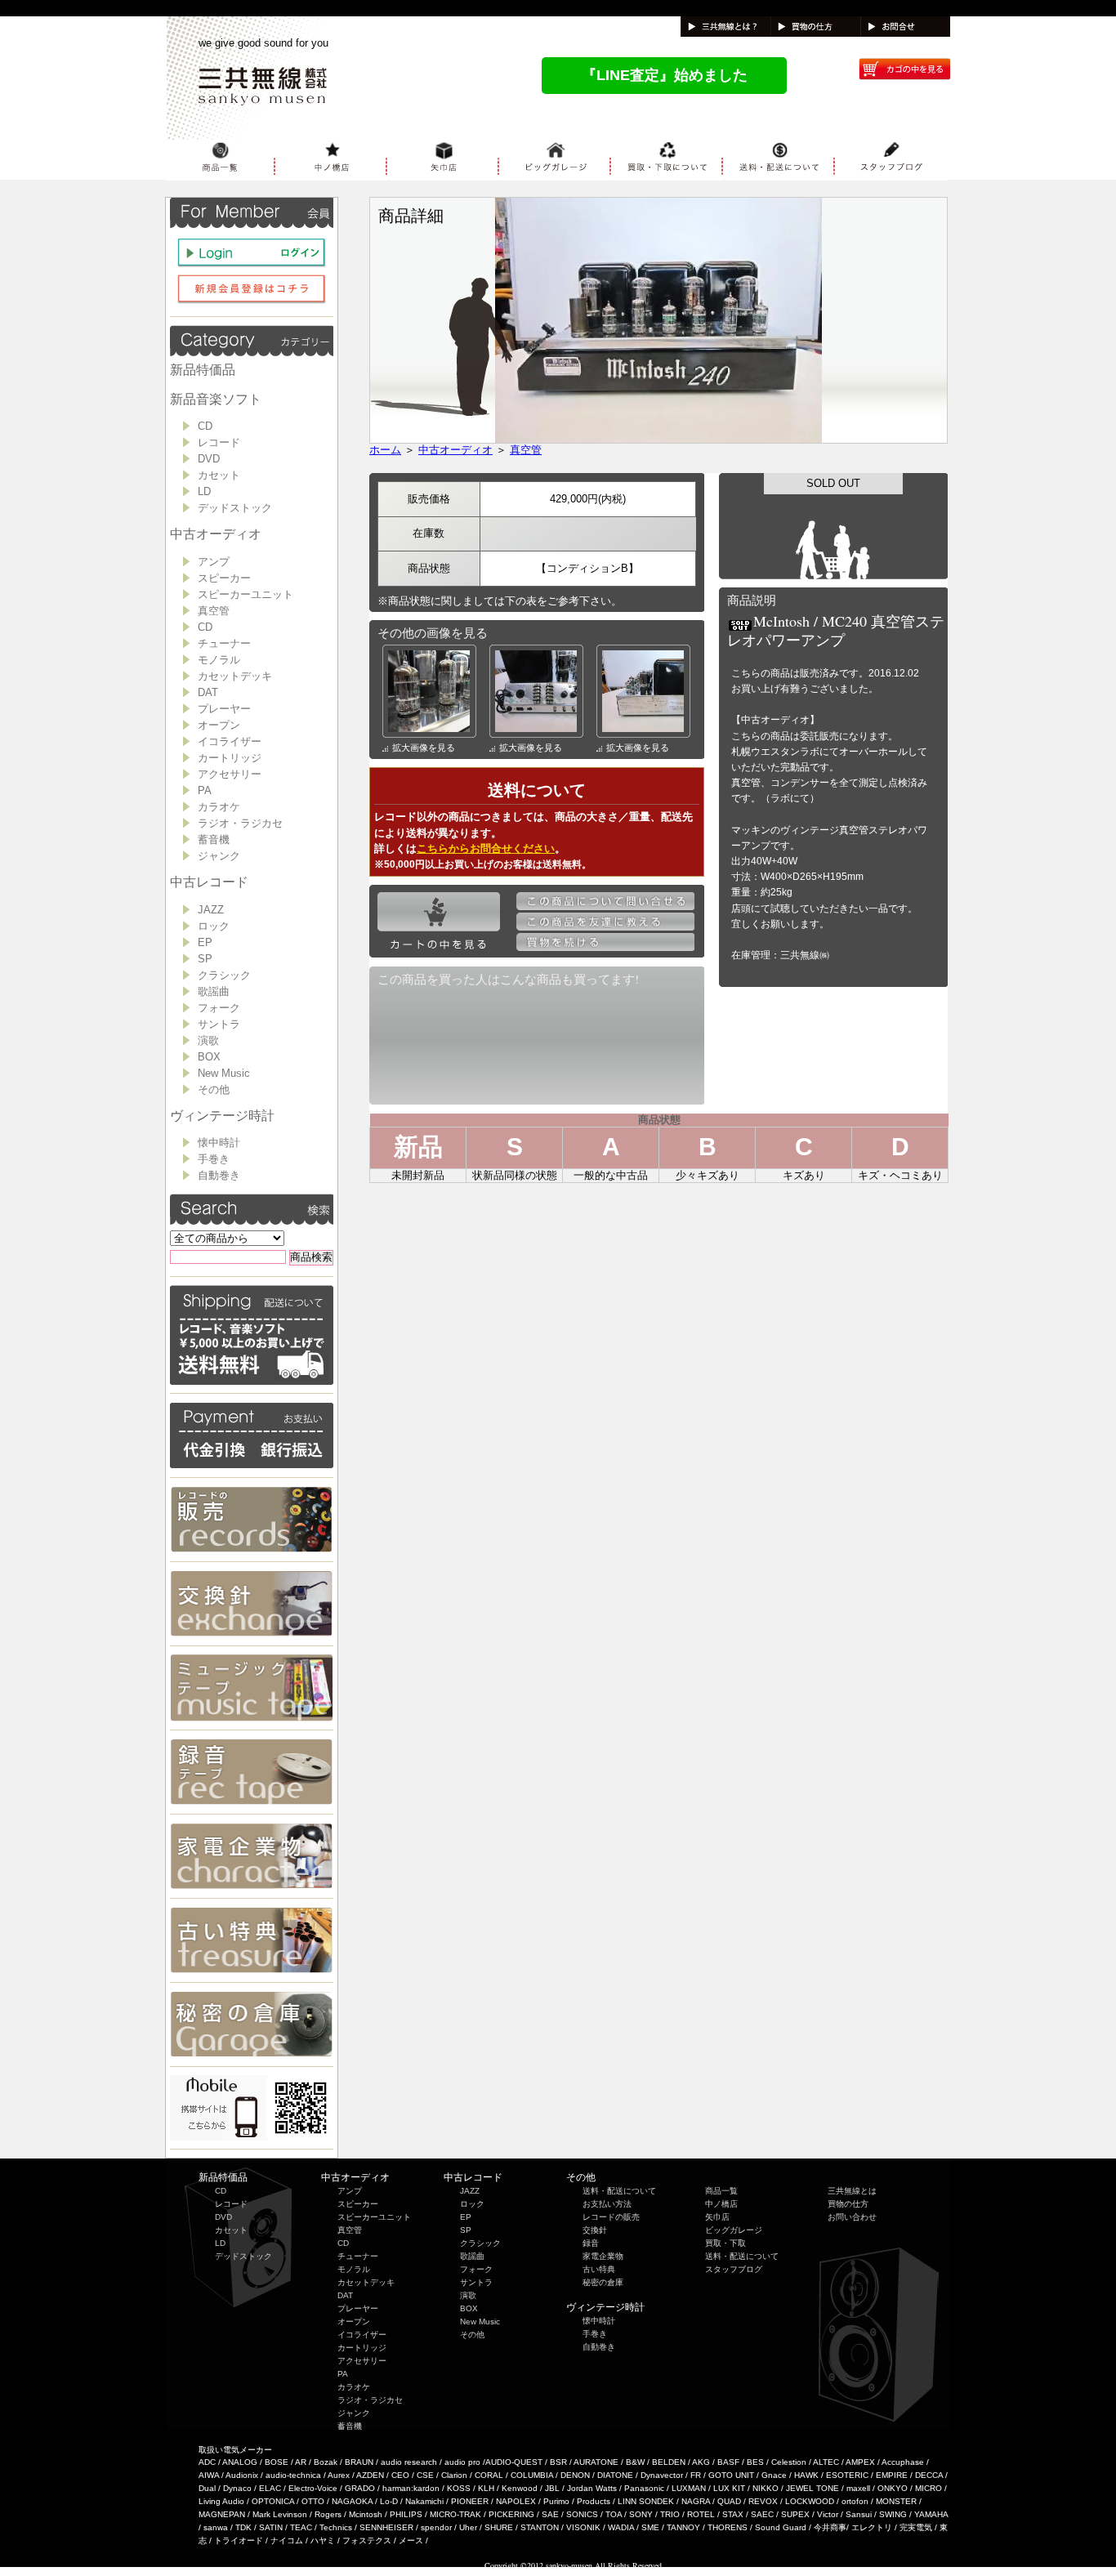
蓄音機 (214, 839)
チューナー (224, 643)
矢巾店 (717, 2217)
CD (205, 426)
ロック (214, 926)
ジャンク (219, 856)
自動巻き (219, 1175)
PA (205, 790)
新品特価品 (203, 370)
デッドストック (235, 508)
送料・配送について (619, 2191)
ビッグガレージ (734, 2230)
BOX (209, 1057)
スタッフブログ (734, 2269)
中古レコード (209, 882)
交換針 (595, 2230)
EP (205, 942)
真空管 (214, 611)
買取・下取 (725, 2243)
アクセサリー (230, 774)
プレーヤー (224, 709)
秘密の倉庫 (603, 2282)
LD (204, 491)
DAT (208, 692)
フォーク (219, 1008)
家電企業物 (603, 2256)
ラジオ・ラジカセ (240, 823)
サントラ (219, 1024)
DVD (209, 459)
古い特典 (599, 2269)
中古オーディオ (216, 534)
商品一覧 (721, 2191)
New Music (224, 1073)
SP (205, 959)
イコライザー (230, 741)
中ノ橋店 (721, 2204)
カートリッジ (230, 758)
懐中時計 (219, 1143)
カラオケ (219, 807)
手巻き (214, 1159)
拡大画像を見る (424, 748)
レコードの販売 (611, 2217)
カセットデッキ (235, 676)
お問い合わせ (852, 2217)
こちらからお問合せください (486, 848)
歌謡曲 (214, 991)
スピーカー (224, 578)
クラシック (224, 975)
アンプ (214, 562)
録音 (591, 2243)
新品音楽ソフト (216, 399)
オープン (219, 725)
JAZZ (211, 910)
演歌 (208, 1040)
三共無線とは (852, 2191)
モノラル (219, 660)
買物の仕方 (848, 2204)
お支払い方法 (607, 2204)
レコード (219, 442)
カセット (219, 475)
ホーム (385, 450)
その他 (214, 1089)
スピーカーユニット (246, 594)
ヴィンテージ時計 (222, 1116)
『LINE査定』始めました (665, 75)
